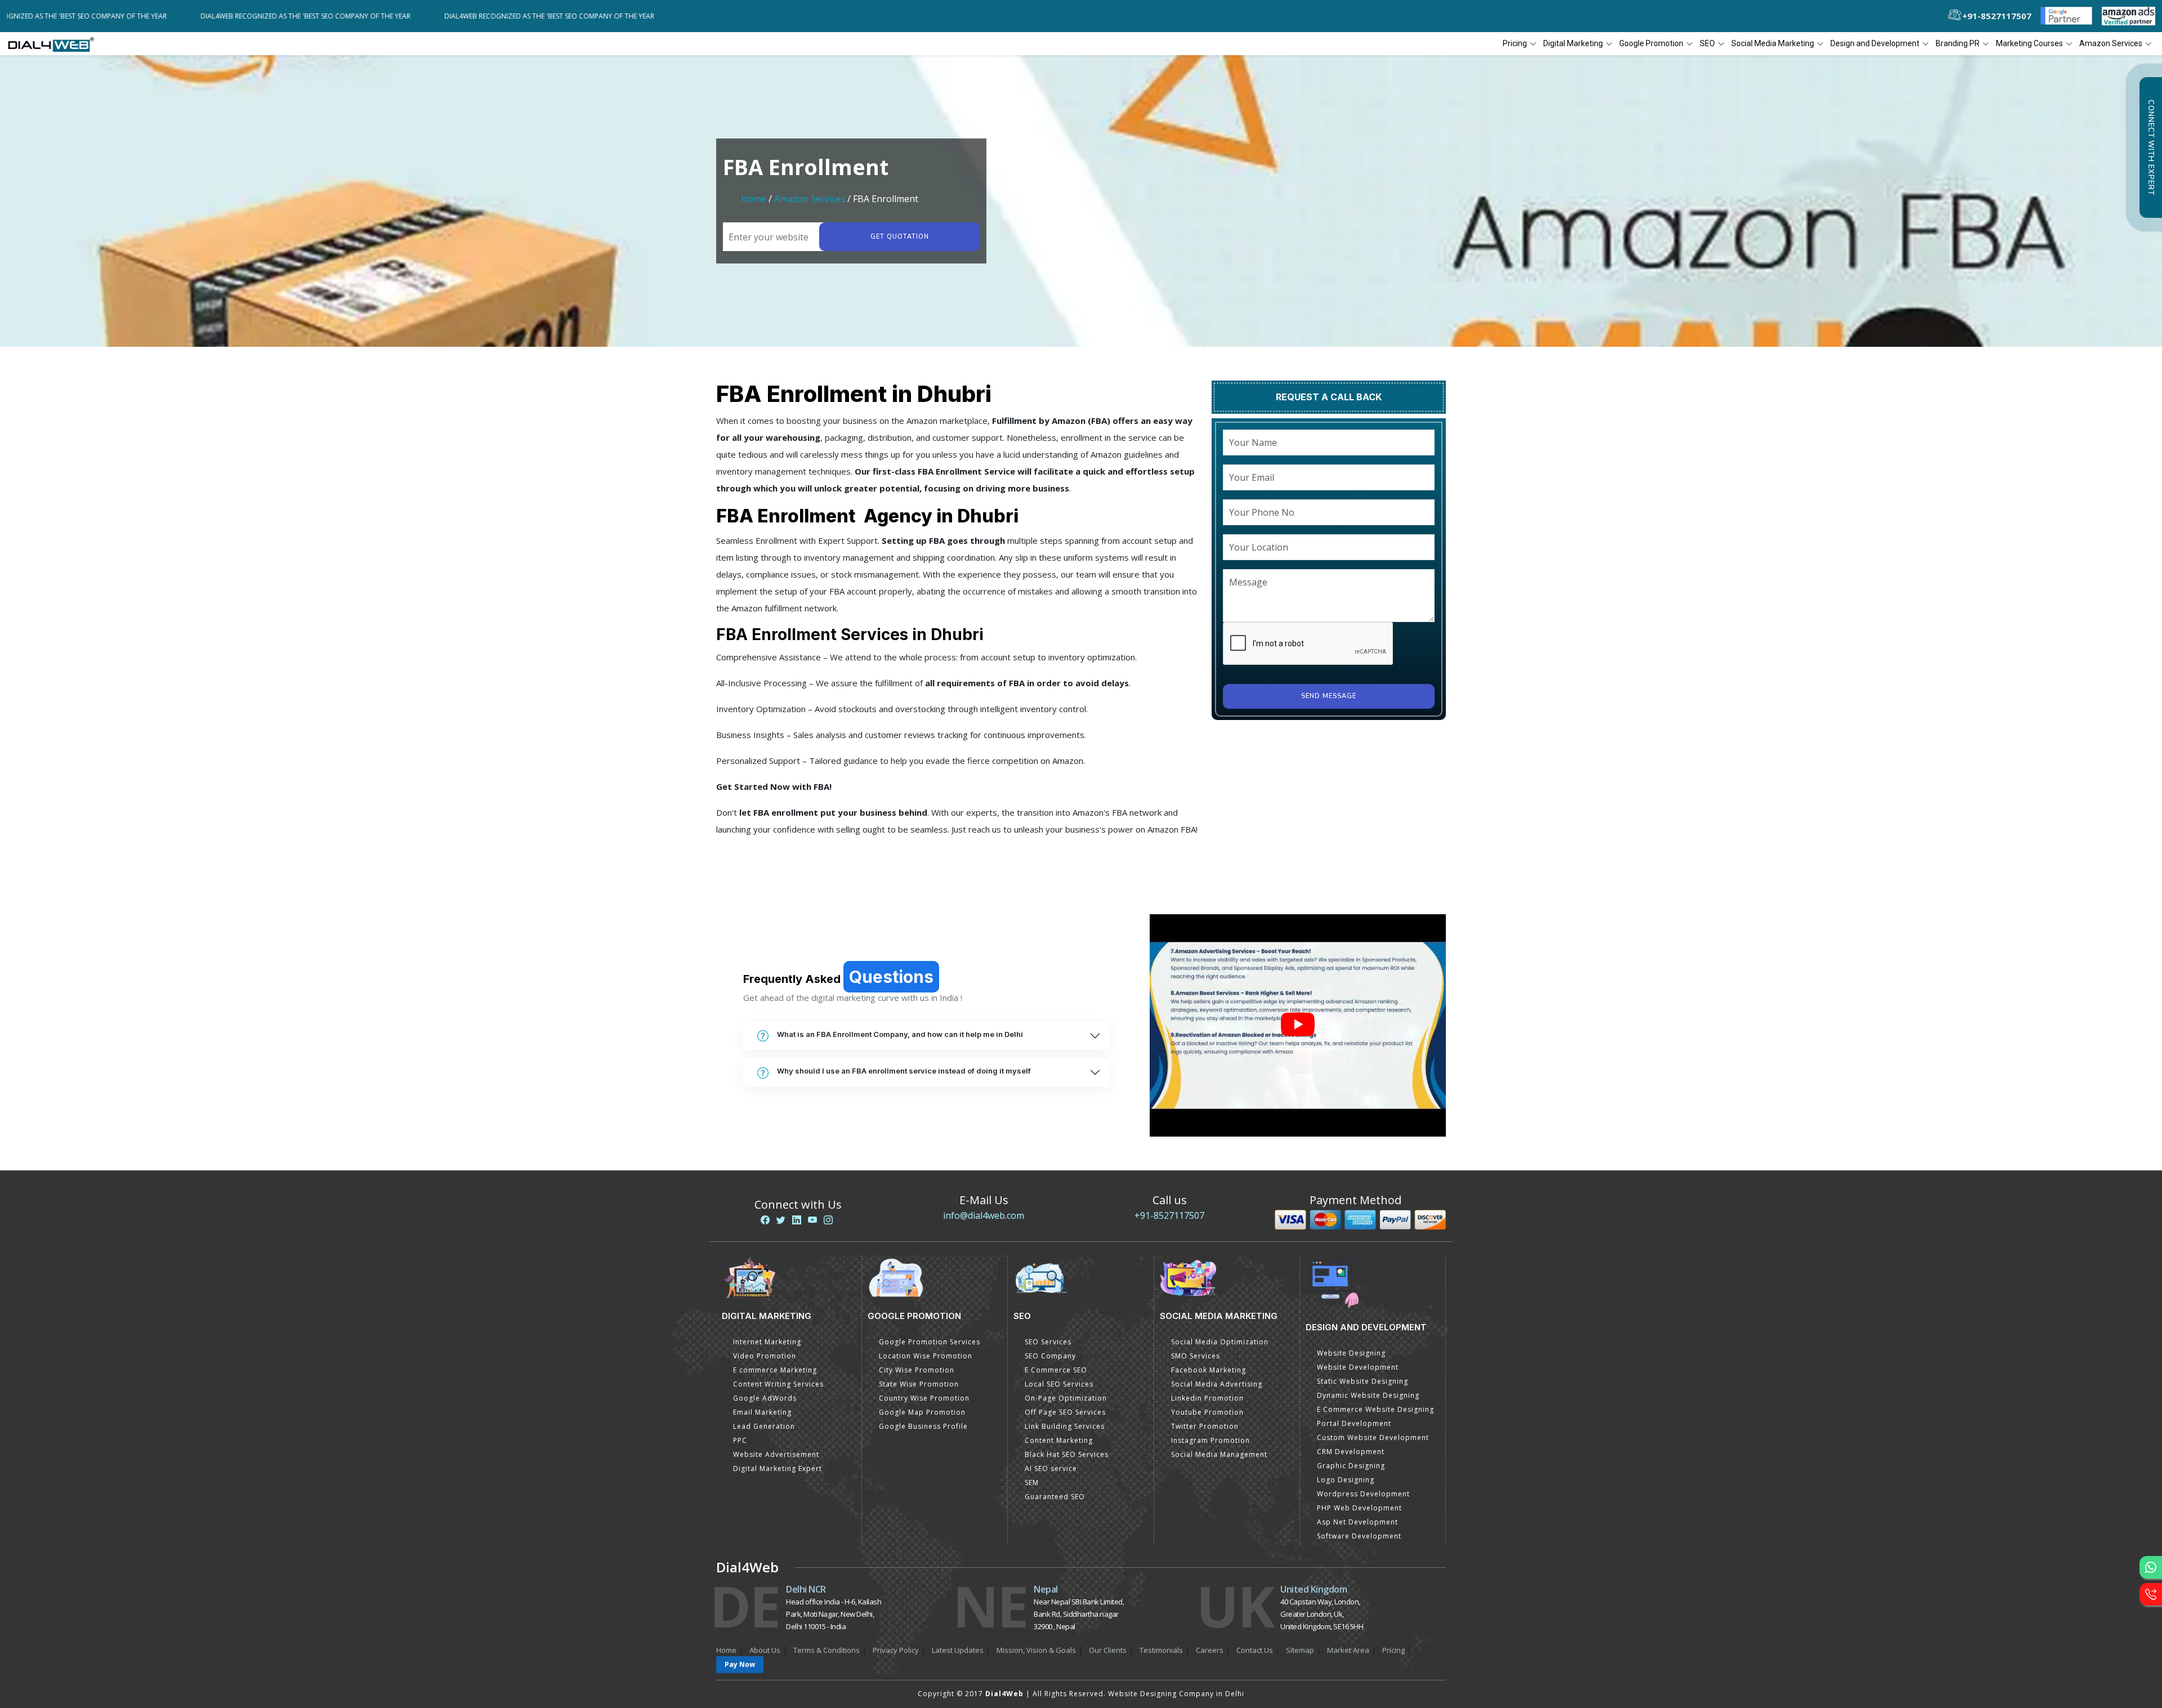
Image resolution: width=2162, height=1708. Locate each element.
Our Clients (1108, 1650)
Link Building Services (1065, 1426)
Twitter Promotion (1205, 1426)
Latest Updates (958, 1650)
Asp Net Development (1357, 1522)
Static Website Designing (1363, 1381)
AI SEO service (1051, 1468)
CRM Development (1351, 1452)
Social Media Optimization (1220, 1342)
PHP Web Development (1359, 1508)
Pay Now (740, 1664)
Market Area (1348, 1650)
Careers (1210, 1650)
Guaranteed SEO (1055, 1497)
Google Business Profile (923, 1426)
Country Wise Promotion (924, 1398)
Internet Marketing (767, 1342)
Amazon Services (810, 199)
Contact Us (1255, 1650)
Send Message (1329, 696)
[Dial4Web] (55, 44)
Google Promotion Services (930, 1342)
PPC (740, 1440)
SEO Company (1050, 1356)
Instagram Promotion (1210, 1440)
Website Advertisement (776, 1454)
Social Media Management (1219, 1454)
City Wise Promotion (917, 1370)
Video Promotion (765, 1356)
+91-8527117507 (1169, 1215)
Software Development (1359, 1536)
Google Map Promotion (922, 1412)
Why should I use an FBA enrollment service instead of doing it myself (904, 1071)
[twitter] (781, 1220)
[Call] (2151, 1594)
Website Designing (1351, 1353)
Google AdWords (765, 1398)
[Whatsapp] (2151, 1567)
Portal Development (1354, 1423)
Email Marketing (762, 1412)
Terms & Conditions (827, 1650)
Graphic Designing (1351, 1466)
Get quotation (900, 237)
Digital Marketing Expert (778, 1468)
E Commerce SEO (1056, 1370)
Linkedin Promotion (1207, 1398)
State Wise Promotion (919, 1384)
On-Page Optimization (1066, 1398)
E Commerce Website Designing (1375, 1409)
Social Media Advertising (1217, 1384)
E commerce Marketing (775, 1370)
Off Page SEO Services (1065, 1412)
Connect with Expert (2151, 147)
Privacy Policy (896, 1650)
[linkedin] (797, 1220)
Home (754, 199)
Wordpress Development (1363, 1494)
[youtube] (812, 1220)
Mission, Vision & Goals (1036, 1650)
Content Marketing (1059, 1440)
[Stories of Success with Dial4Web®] (1298, 1025)
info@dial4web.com (984, 1215)
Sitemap (1300, 1650)
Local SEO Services (1059, 1384)
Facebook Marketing (1209, 1370)
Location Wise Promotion (926, 1356)
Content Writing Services (778, 1384)
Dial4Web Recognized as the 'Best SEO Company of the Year (128, 16)
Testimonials (1161, 1650)
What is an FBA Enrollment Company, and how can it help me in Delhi (900, 1034)
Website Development (1358, 1367)
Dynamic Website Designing (1368, 1395)
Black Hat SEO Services (1067, 1454)
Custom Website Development (1373, 1438)
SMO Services (1196, 1356)
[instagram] (828, 1220)
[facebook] (765, 1220)
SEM (1032, 1483)
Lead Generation (764, 1426)
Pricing (1515, 43)
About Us (765, 1650)
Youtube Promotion (1207, 1412)
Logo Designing (1346, 1480)
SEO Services (1048, 1342)
